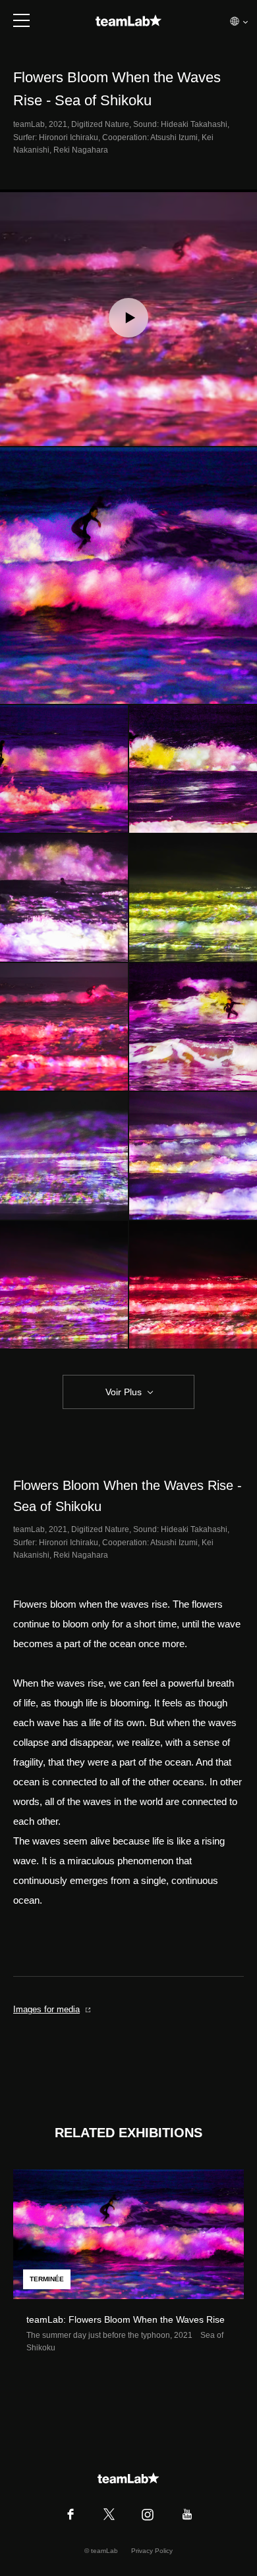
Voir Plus (124, 1392)
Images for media (46, 2009)
